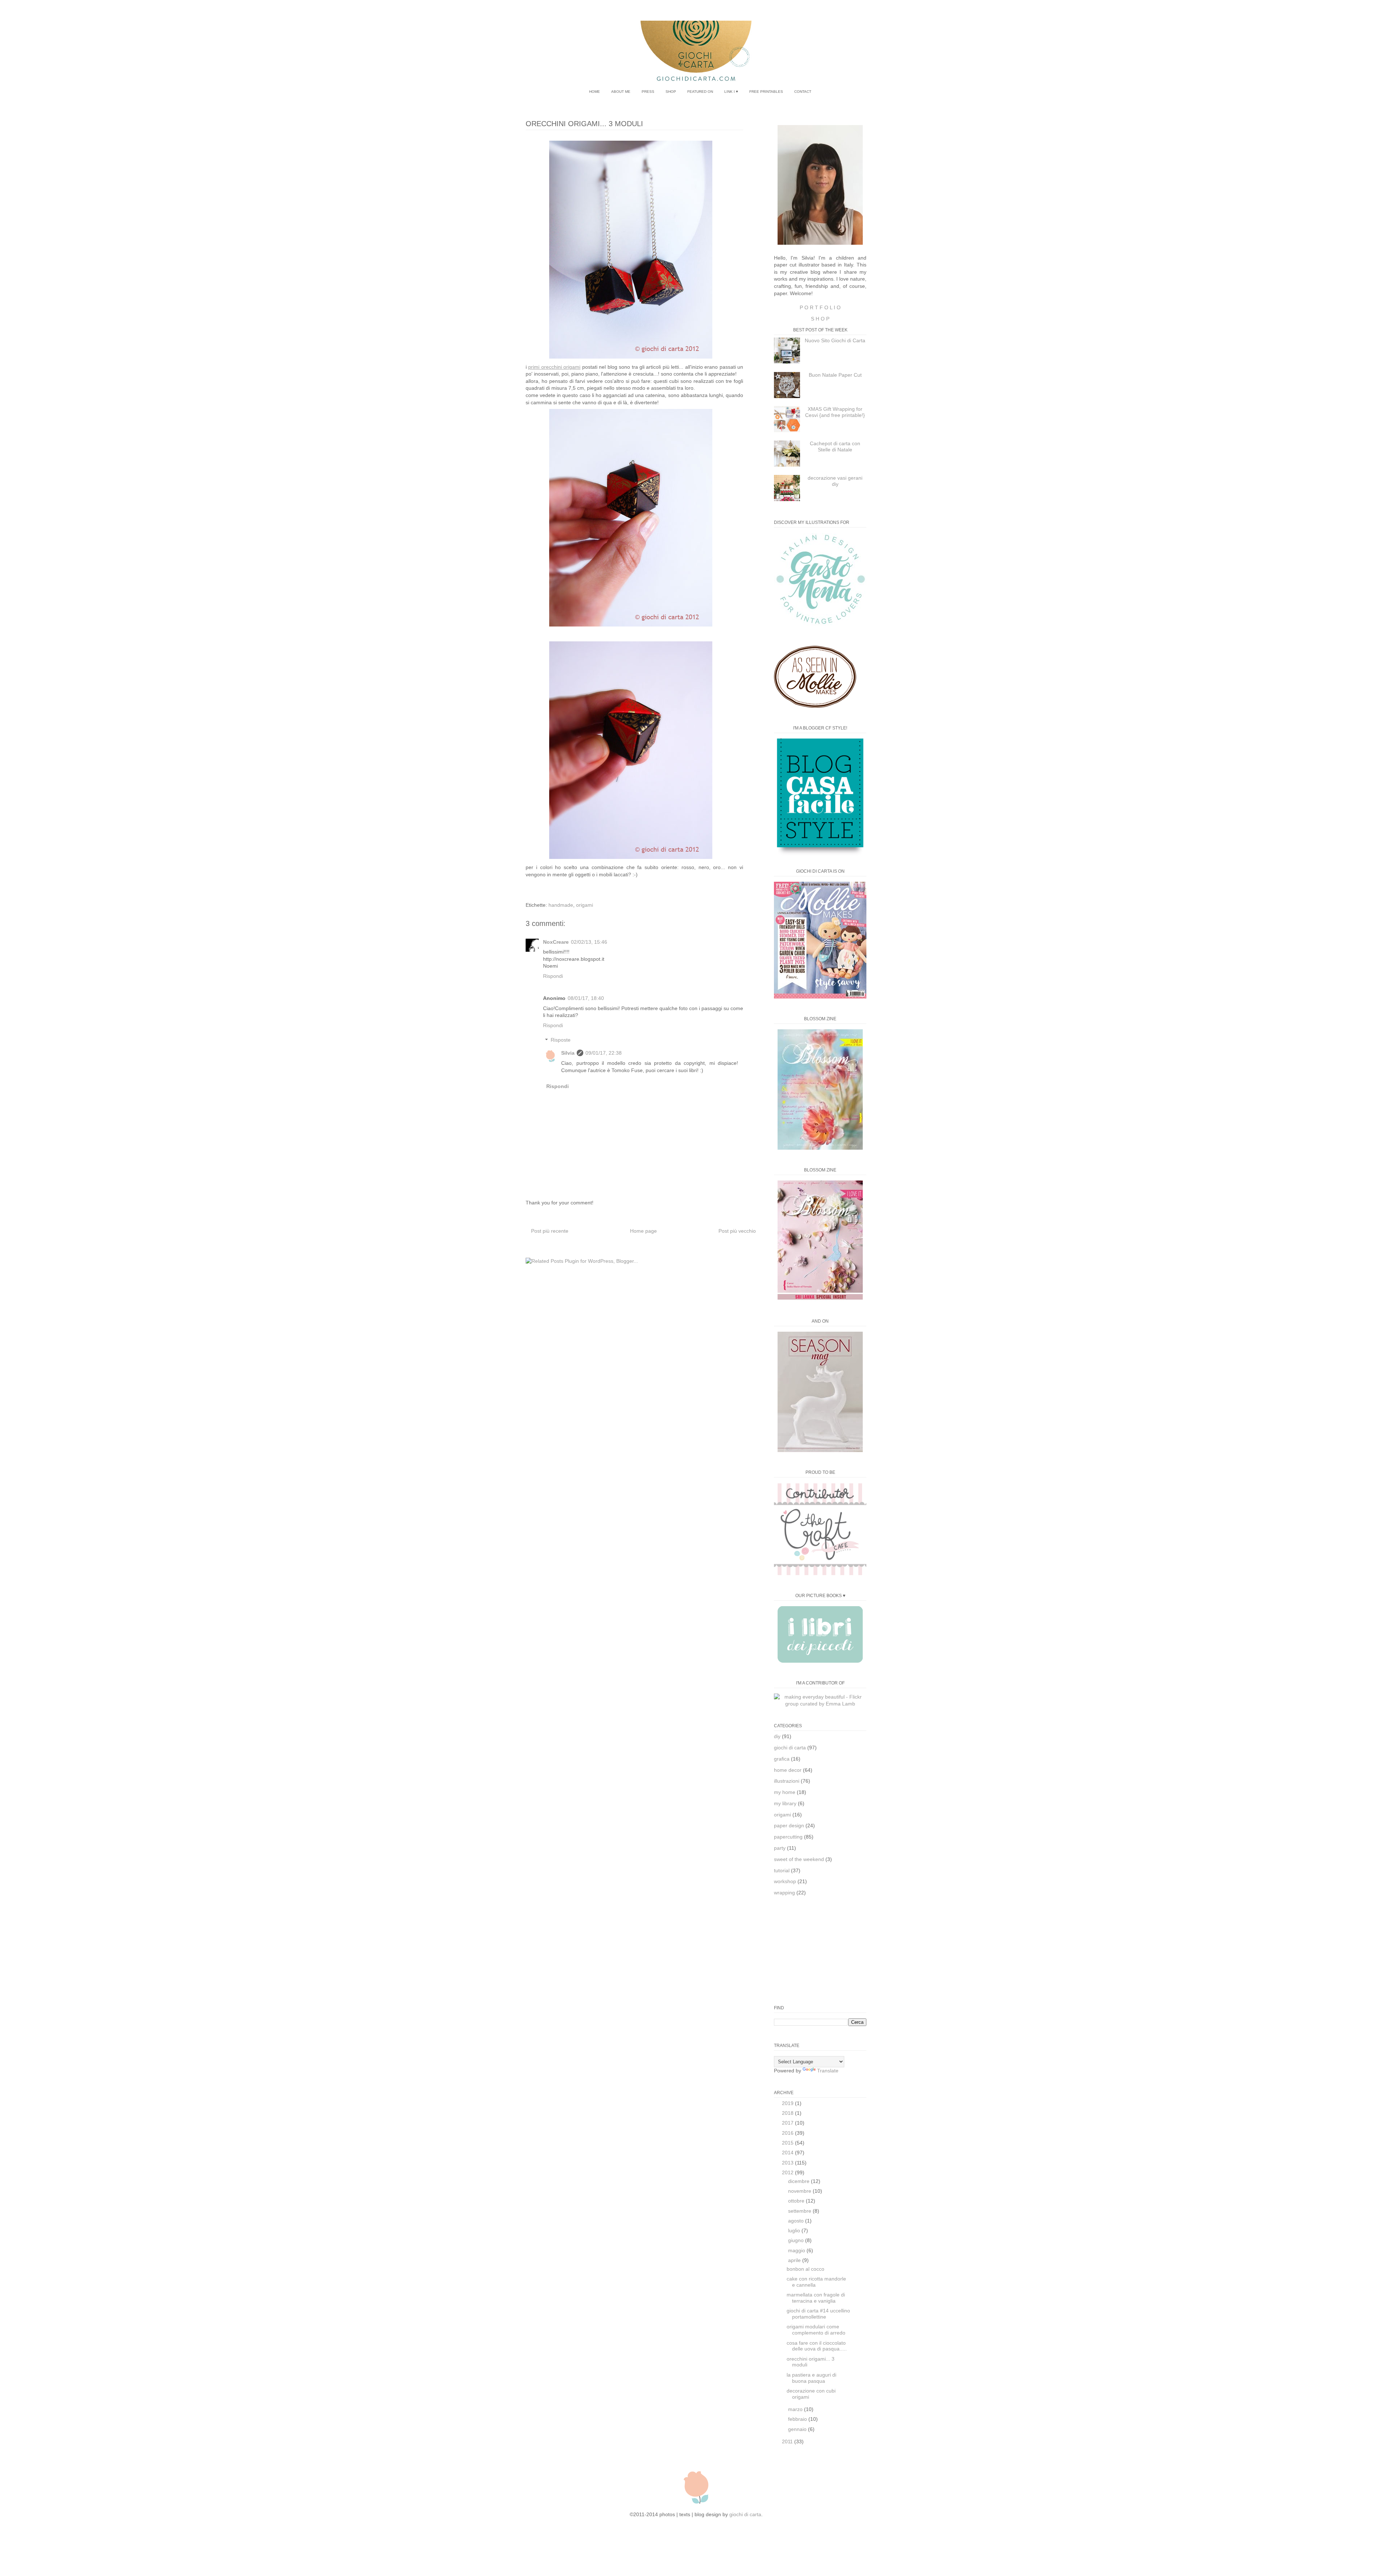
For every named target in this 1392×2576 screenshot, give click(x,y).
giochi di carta (790, 1748)
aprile (795, 2260)
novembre (800, 2191)
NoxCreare (556, 942)
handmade (561, 905)
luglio (795, 2230)
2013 (788, 2163)
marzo (796, 2409)
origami (585, 905)
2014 (788, 2153)
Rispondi (553, 976)
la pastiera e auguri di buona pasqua (811, 2378)
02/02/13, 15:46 (589, 942)
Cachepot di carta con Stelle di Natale (835, 446)
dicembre (799, 2181)
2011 (788, 2441)
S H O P (820, 319)
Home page (643, 1231)
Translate (828, 2071)
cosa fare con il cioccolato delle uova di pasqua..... (817, 2346)
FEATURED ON (700, 92)
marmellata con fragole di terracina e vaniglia (816, 2298)
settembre (800, 2211)
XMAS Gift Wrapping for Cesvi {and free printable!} (835, 412)
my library (785, 1803)
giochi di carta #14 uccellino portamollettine (818, 2314)
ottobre (797, 2201)
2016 (788, 2133)
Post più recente (550, 1231)
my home (785, 1792)
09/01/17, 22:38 (604, 1053)
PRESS (648, 92)
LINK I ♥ (731, 92)
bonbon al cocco (805, 2269)
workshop (785, 1881)
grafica (782, 1759)
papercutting (788, 1837)
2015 (788, 2143)
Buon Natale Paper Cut (835, 375)
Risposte (561, 1040)
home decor (788, 1770)
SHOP (671, 92)
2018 (788, 2113)
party (780, 1848)
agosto (797, 2221)
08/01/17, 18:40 (586, 998)
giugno (797, 2240)
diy (777, 1736)
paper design (789, 1825)
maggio (797, 2250)
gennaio (798, 2429)
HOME (594, 92)
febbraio (798, 2419)
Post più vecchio (737, 1231)
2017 (788, 2123)
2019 (788, 2103)
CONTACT (803, 92)
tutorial (782, 1870)
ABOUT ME (621, 92)
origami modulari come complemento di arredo (816, 2330)
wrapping (784, 1893)
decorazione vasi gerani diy (835, 481)
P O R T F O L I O (820, 307)
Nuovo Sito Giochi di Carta (835, 340)
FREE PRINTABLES (766, 92)
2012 (788, 2172)
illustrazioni (787, 1781)
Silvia (568, 1053)
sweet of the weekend (799, 1859)
